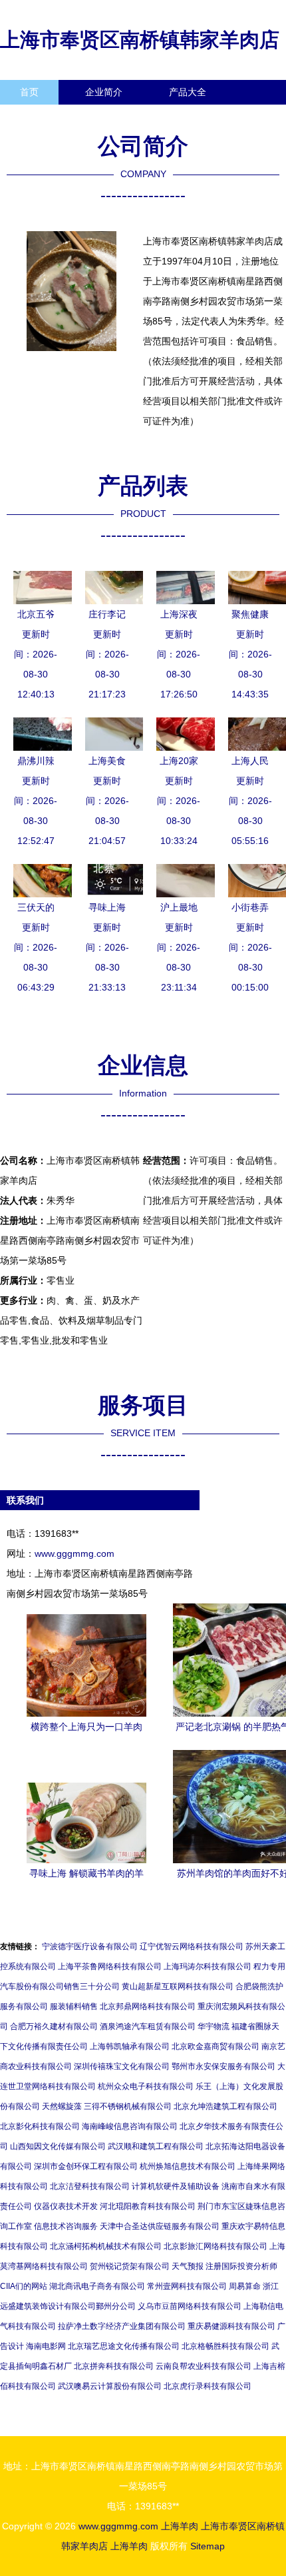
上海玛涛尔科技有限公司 (208, 1966)
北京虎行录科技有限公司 (208, 2386)
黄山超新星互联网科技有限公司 (178, 1986)
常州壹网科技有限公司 (187, 2286)
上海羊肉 (180, 2526)
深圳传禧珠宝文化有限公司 (122, 2066)
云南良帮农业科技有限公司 (204, 2366)
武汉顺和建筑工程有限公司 (156, 2146)
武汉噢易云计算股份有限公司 (110, 2386)
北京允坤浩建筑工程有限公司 (225, 2106)
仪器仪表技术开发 (66, 2206)
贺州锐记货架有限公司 (130, 2266)
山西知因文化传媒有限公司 (58, 2146)
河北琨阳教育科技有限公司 (148, 2206)
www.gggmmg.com (74, 1553)
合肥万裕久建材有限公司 (54, 2026)
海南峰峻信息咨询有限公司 (130, 2126)
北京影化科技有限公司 (40, 2126)
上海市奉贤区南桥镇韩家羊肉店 (140, 40)
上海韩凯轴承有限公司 (130, 2046)
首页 (29, 92)
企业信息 (122, 117)
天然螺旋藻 (62, 2106)
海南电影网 (46, 2346)
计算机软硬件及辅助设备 (176, 2186)
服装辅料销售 (74, 2006)
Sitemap (208, 2546)
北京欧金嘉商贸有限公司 (215, 2046)
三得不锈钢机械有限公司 (128, 2106)
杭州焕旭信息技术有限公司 (188, 2166)
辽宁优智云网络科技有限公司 (192, 1946)
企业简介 (104, 92)
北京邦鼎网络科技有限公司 (148, 2006)
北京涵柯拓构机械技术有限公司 (106, 2246)
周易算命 (245, 2286)
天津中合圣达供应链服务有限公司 (160, 2226)
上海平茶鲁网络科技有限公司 (110, 1966)
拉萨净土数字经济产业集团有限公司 (122, 2326)
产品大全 (188, 92)
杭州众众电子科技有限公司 (146, 2086)
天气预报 (188, 2266)
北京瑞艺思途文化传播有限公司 (124, 2346)
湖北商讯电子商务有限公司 (97, 2286)
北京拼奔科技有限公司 (114, 2366)
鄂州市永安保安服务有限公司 (223, 2066)
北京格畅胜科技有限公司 (225, 2346)
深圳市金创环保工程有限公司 (86, 2166)
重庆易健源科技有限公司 (231, 2326)
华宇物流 (214, 2026)
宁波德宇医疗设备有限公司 (90, 1946)
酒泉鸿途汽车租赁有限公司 (148, 2026)
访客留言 (206, 117)
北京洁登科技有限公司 (90, 2186)
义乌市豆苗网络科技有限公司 (190, 2306)
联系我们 (39, 117)
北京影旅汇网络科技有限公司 (215, 2246)
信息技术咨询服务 (66, 2226)
